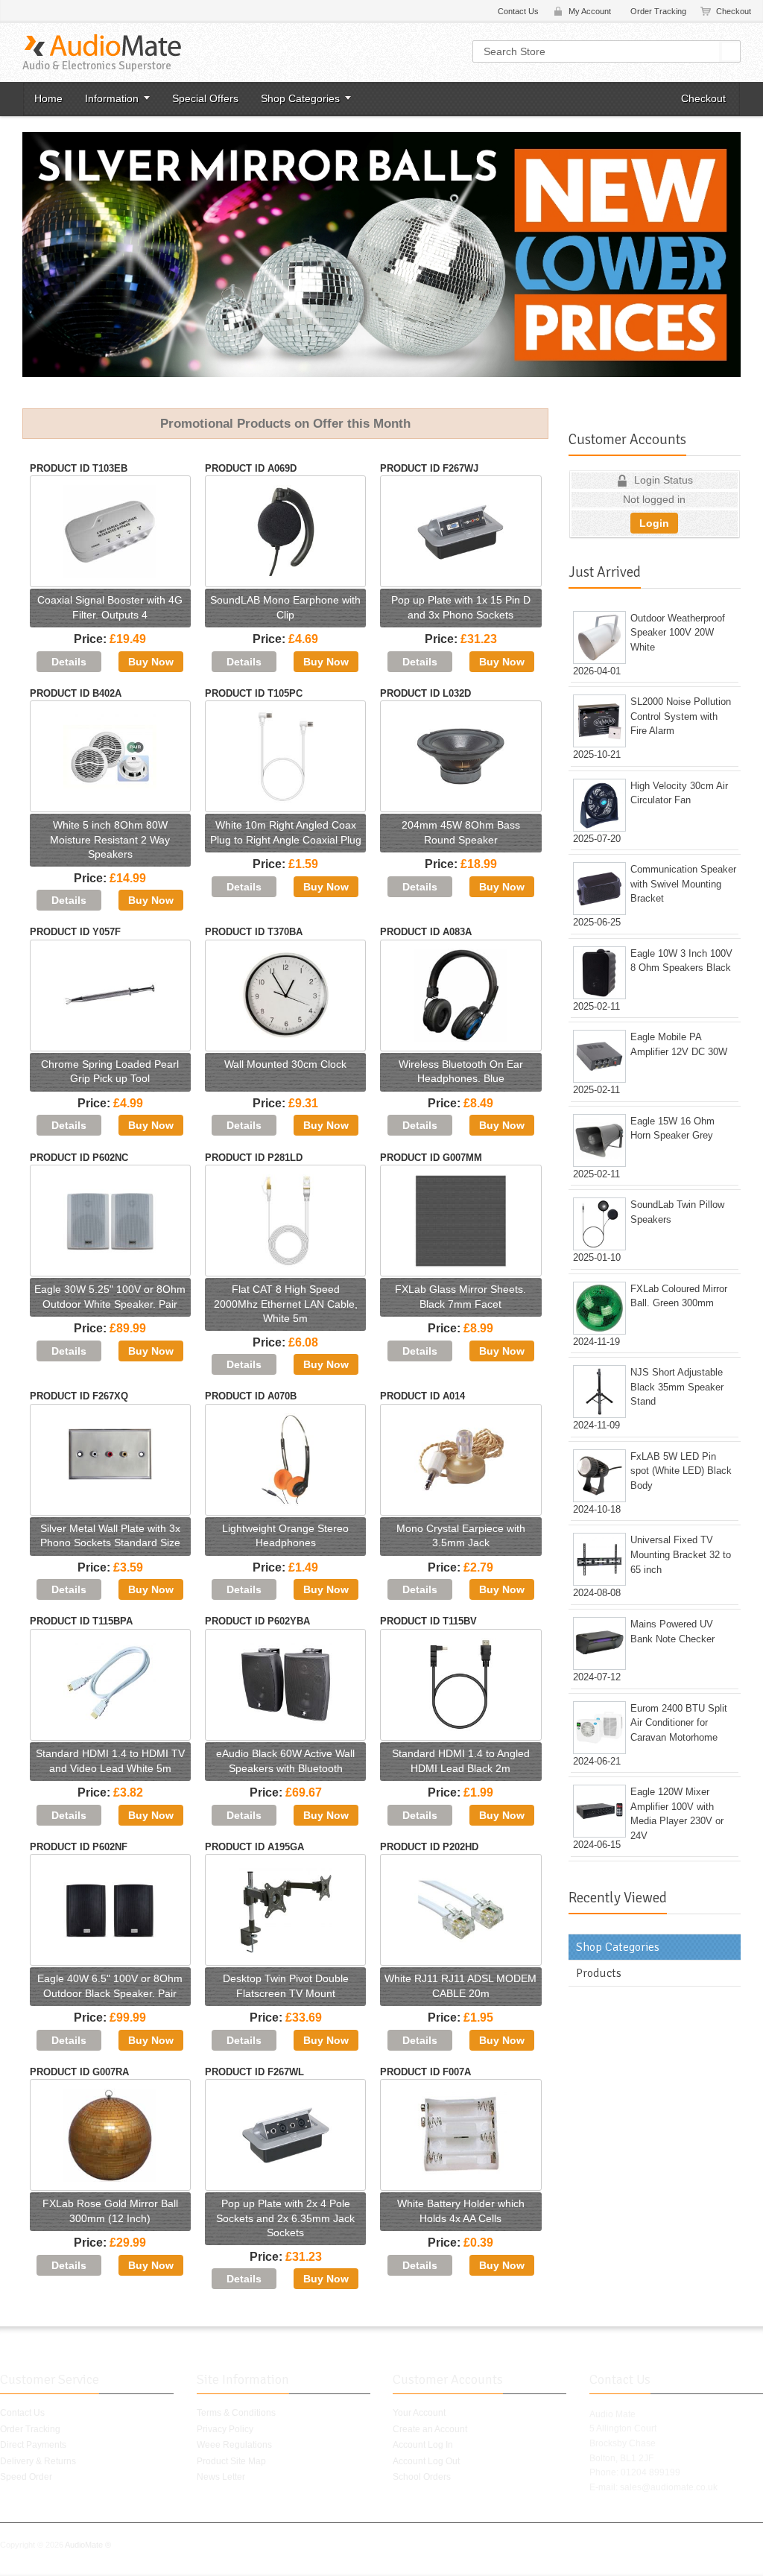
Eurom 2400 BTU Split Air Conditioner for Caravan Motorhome (679, 1723)
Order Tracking (658, 11)
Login (654, 523)
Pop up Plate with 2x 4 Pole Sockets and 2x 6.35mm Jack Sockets (285, 2218)
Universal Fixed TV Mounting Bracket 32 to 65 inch (681, 1554)
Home (48, 98)
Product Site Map (231, 2461)
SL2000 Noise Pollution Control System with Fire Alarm (681, 716)
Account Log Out (426, 2461)
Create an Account (430, 2429)
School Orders (422, 2477)
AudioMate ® (88, 2545)
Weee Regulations (234, 2445)
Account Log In (423, 2445)
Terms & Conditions (236, 2413)
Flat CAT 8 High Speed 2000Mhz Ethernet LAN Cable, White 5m (286, 1304)
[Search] (731, 51)
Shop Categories (300, 98)
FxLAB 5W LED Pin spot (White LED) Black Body (681, 1471)
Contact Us (518, 11)
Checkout (734, 11)
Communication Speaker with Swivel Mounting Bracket (683, 884)
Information (112, 98)
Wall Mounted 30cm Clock (285, 1064)
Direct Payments (33, 2445)
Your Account (419, 2413)
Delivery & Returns (38, 2461)
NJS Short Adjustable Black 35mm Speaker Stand (677, 1387)
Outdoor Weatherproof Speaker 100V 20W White (678, 633)
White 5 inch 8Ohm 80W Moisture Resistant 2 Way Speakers (110, 839)
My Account (590, 11)
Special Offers (205, 98)
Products (599, 1973)
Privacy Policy (225, 2429)
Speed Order (26, 2477)
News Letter (221, 2477)
